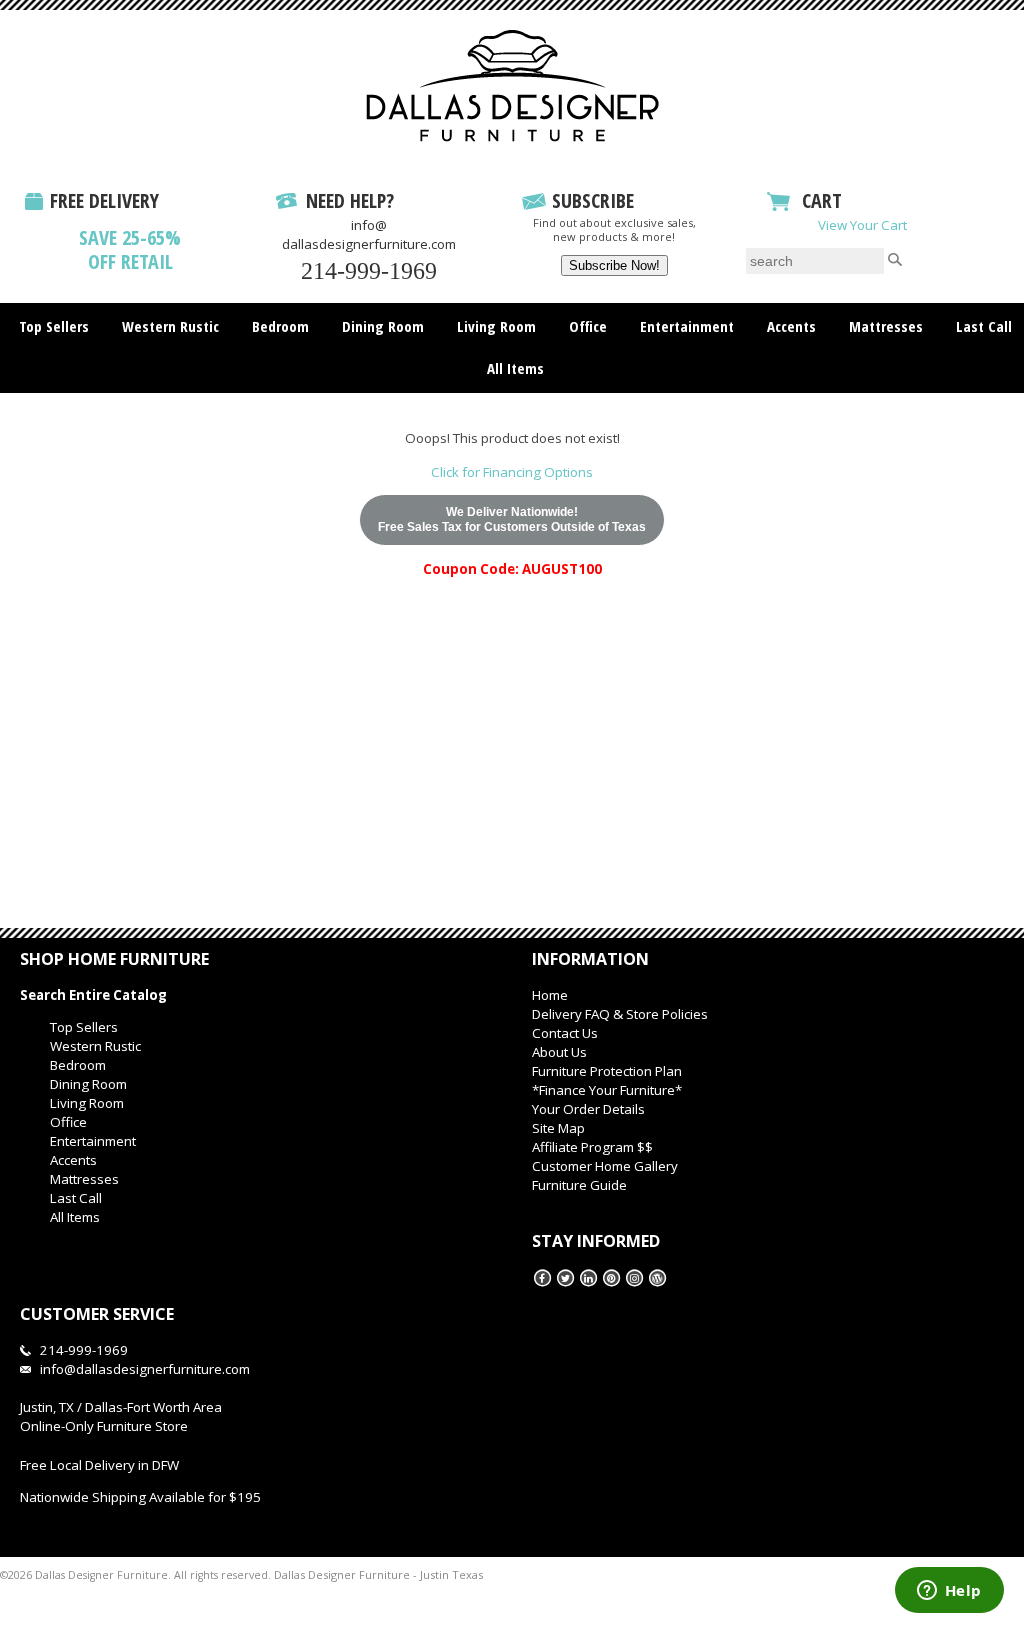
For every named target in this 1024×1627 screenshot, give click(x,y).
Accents (791, 326)
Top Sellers (54, 326)
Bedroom (280, 326)
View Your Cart (862, 225)
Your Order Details (588, 1109)
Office (588, 326)
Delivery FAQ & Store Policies (620, 1014)
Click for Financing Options (512, 472)
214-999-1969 (369, 271)
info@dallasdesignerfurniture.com (369, 234)
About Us (559, 1052)
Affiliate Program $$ (592, 1147)
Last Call (984, 326)
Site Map (558, 1128)
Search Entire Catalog (93, 995)
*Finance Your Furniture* (607, 1090)
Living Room (496, 326)
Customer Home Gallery (605, 1166)
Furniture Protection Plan (607, 1071)
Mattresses (886, 326)
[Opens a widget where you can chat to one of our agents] (949, 1592)
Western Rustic (170, 326)
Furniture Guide (579, 1185)
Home (550, 995)
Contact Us (565, 1033)
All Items (515, 368)
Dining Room (383, 326)
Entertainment (687, 326)
